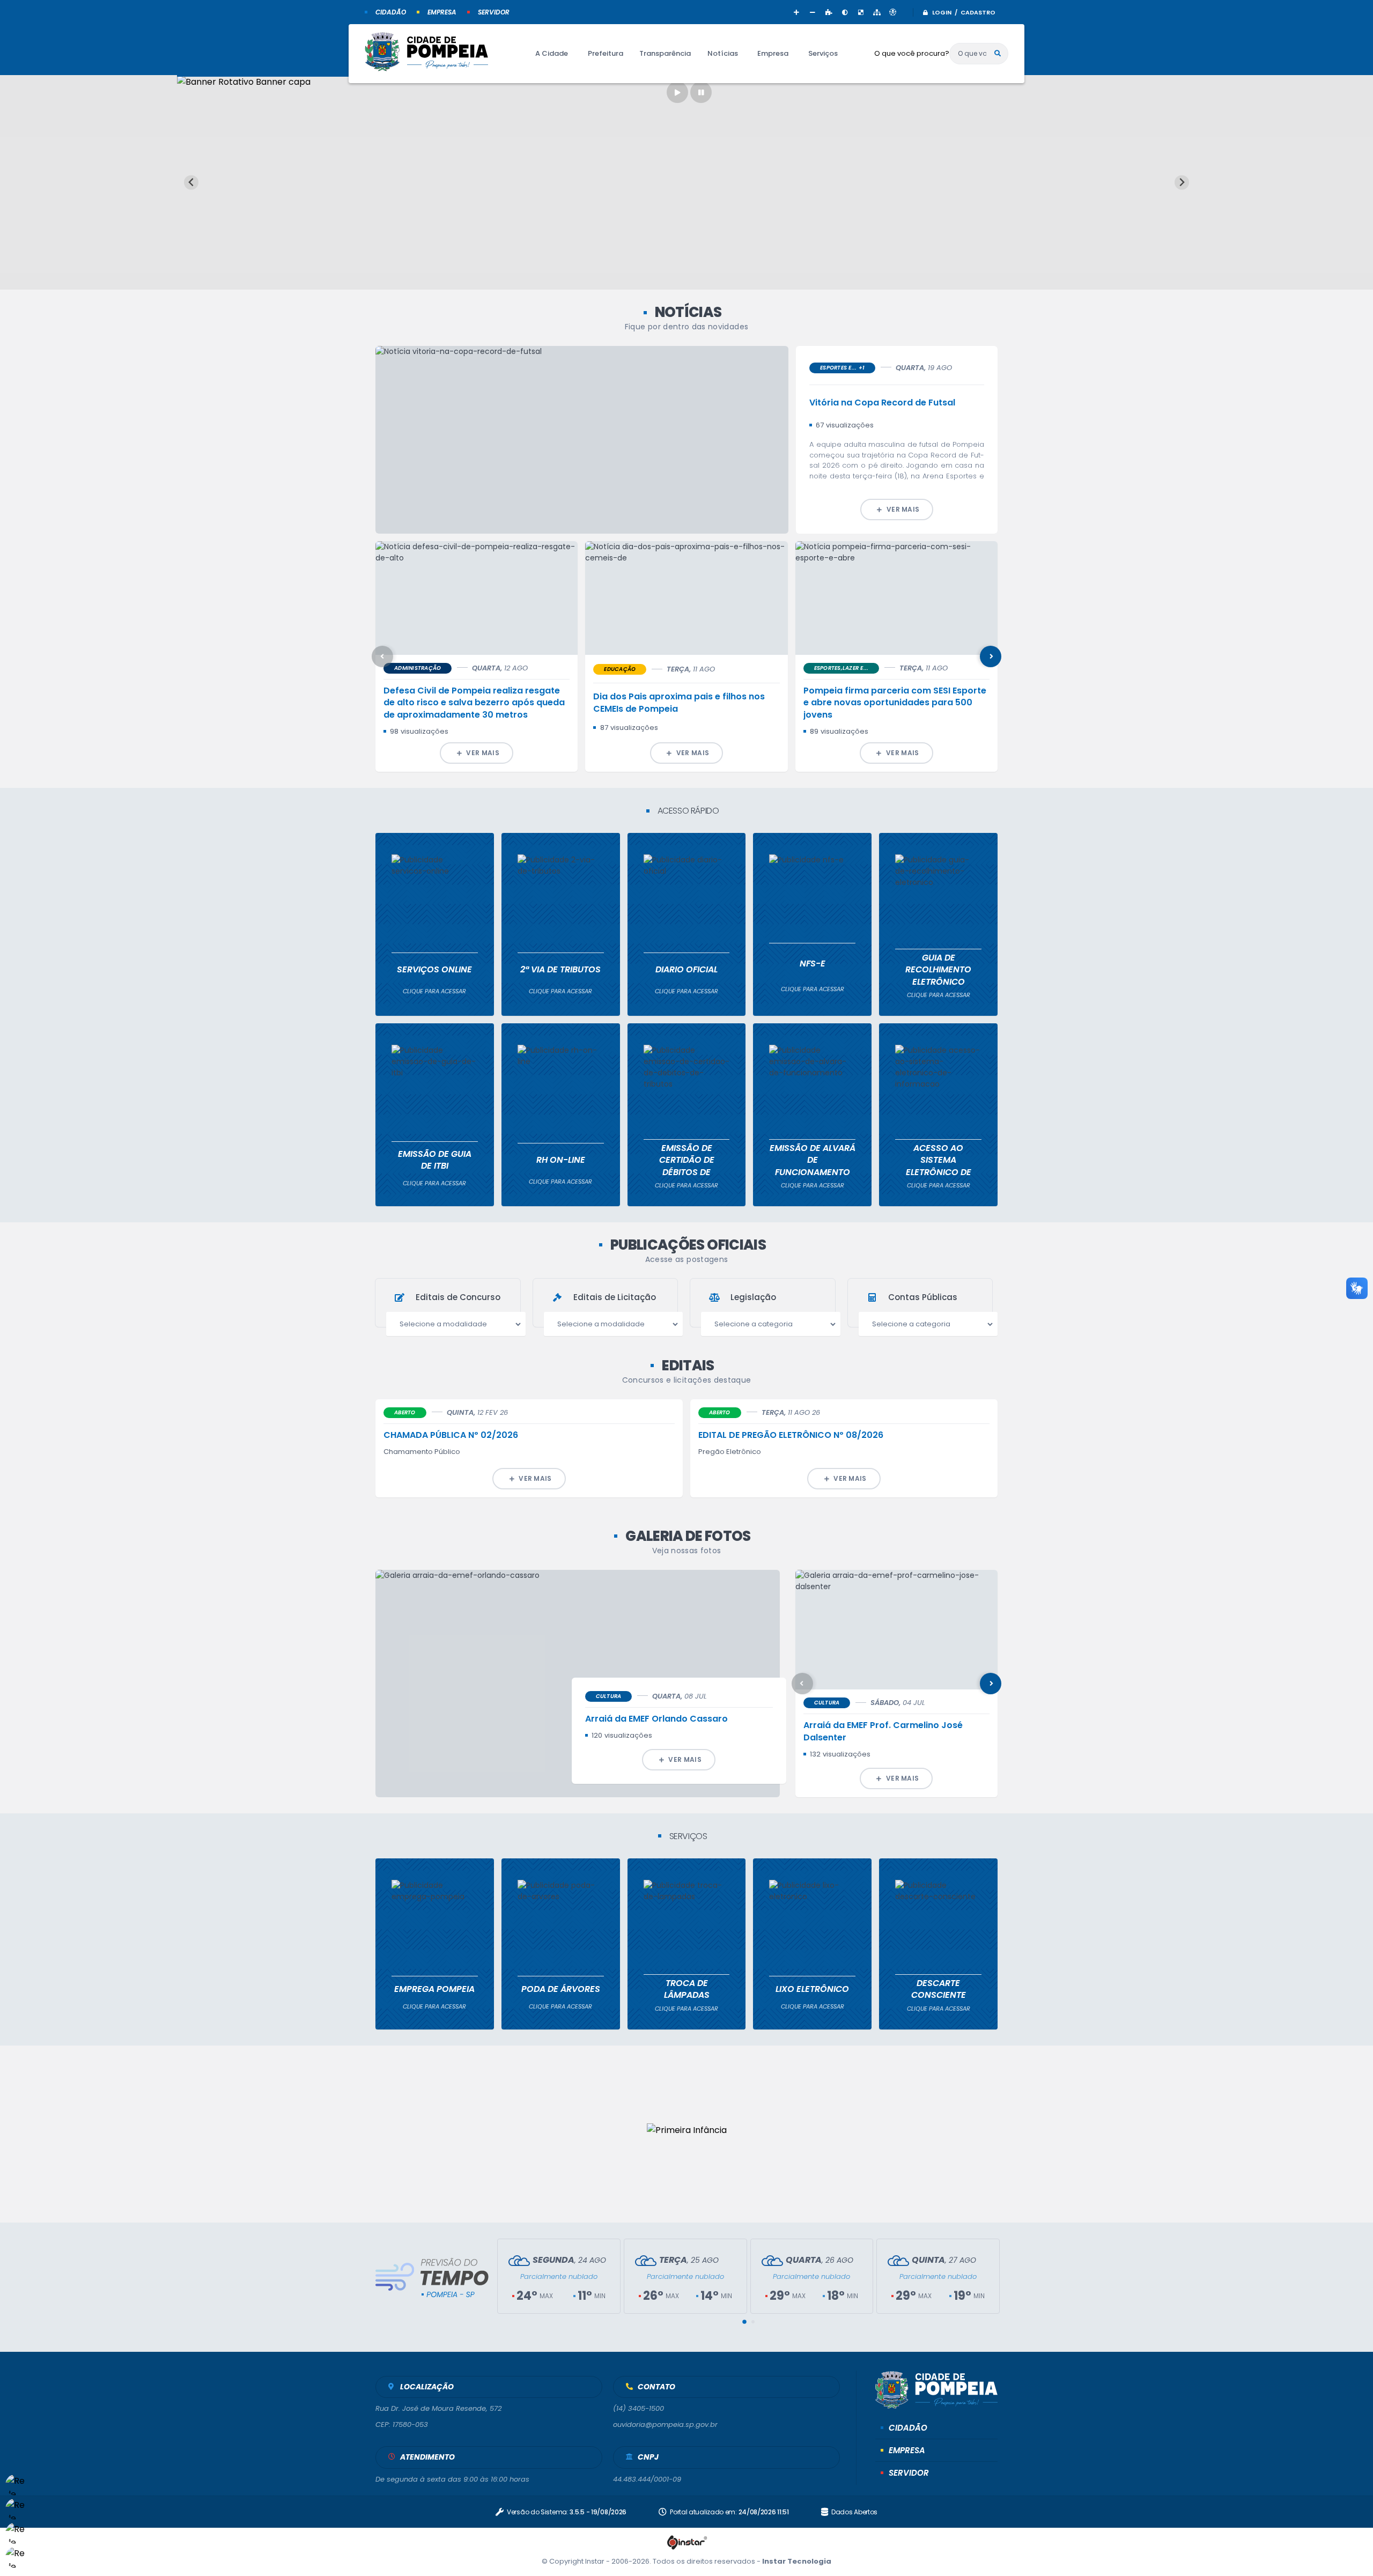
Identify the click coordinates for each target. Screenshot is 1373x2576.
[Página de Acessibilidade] (893, 12)
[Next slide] (1182, 183)
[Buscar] (998, 54)
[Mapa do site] (877, 12)
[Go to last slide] (191, 183)
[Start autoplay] (677, 92)
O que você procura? (912, 53)
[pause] (701, 92)
